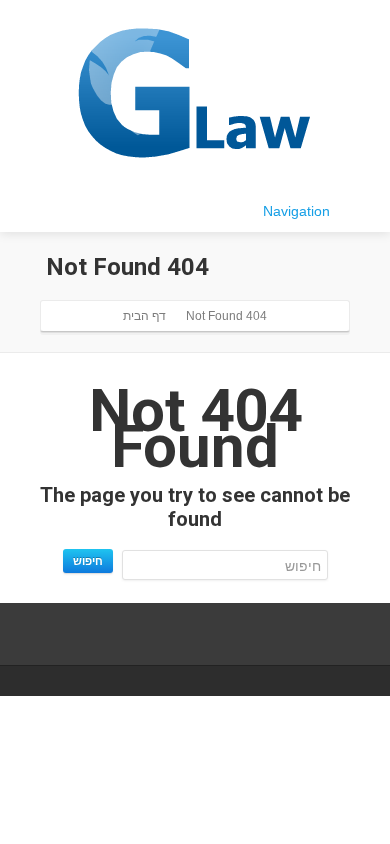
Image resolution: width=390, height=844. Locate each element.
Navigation (296, 211)
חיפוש (88, 560)
